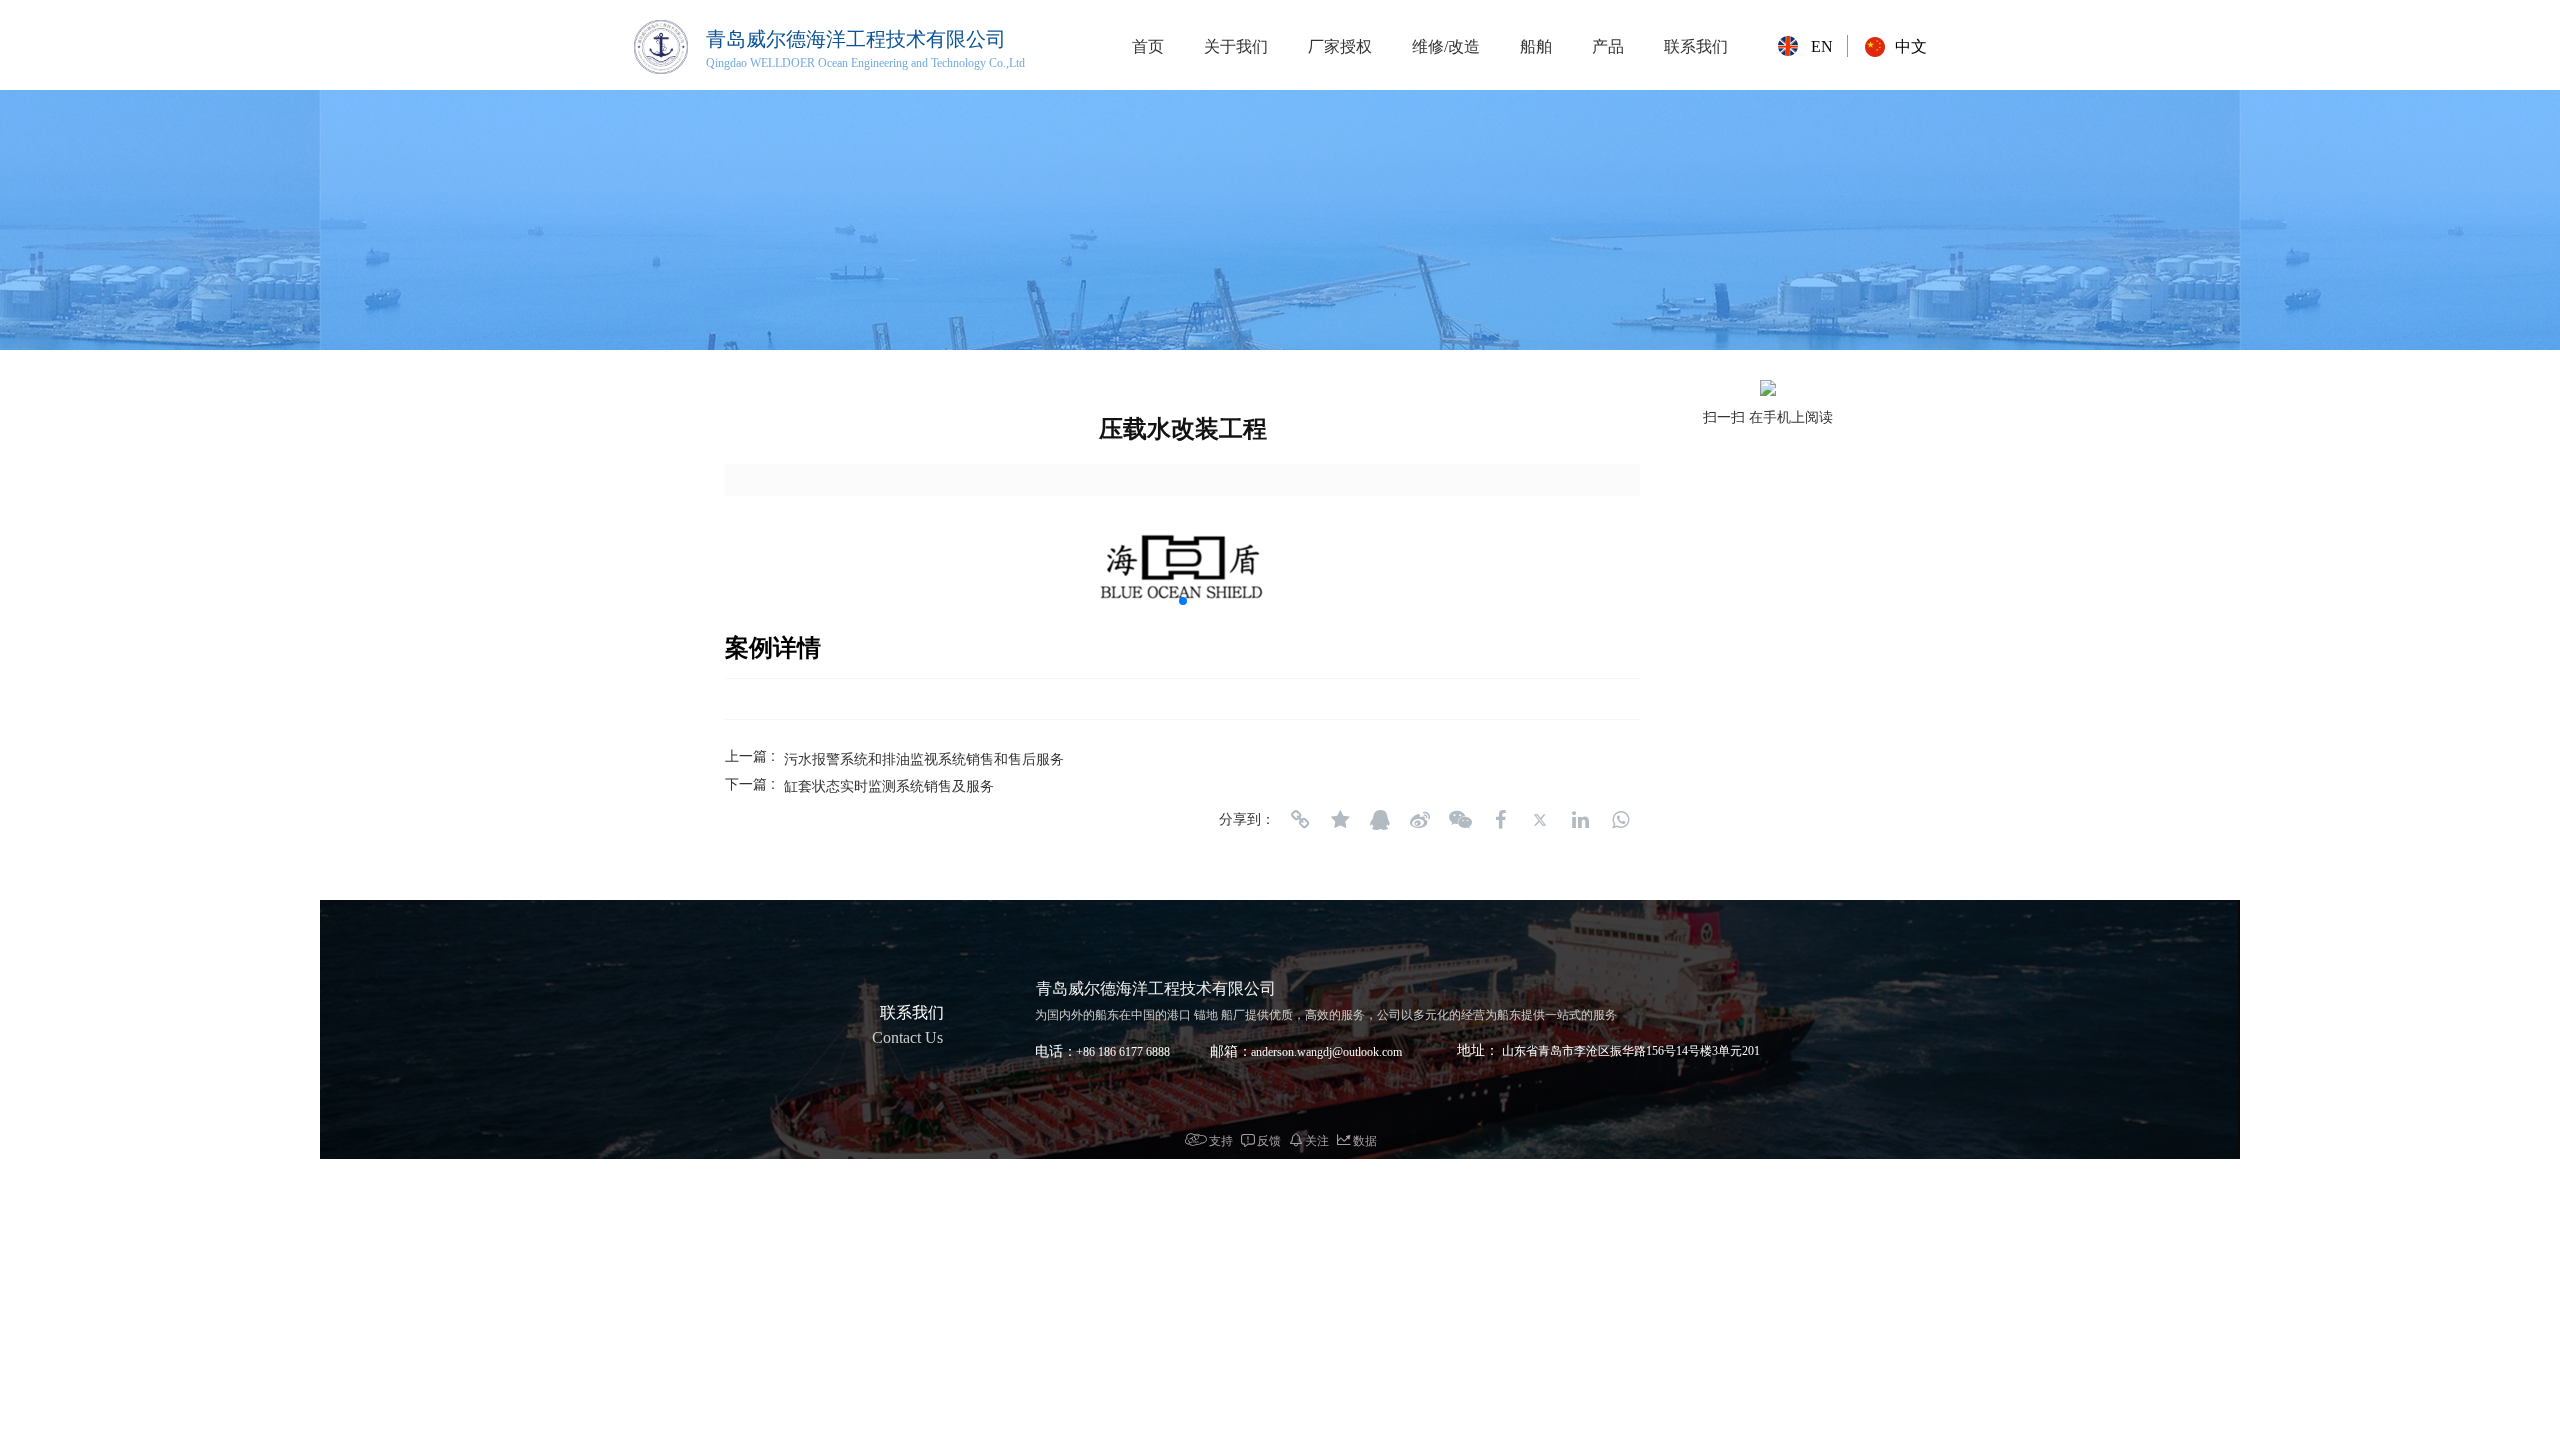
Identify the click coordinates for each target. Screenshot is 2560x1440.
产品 (1608, 46)
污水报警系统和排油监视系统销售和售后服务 (924, 758)
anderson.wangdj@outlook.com (1326, 1052)
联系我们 (1696, 46)
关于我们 (1236, 46)
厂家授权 (1340, 46)
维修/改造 (1446, 46)
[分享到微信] (1460, 820)
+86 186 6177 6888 (1123, 1052)
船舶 (1536, 46)
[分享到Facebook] (1500, 820)
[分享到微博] (1420, 820)
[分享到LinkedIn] (1580, 820)
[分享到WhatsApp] (1620, 820)
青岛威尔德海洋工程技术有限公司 (856, 39)
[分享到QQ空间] (1340, 820)
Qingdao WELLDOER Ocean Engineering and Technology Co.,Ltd (865, 63)
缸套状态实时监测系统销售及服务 (889, 785)
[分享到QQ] (1380, 820)
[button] (1183, 601)
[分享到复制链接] (1300, 820)
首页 (1148, 46)
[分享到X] (1540, 820)
